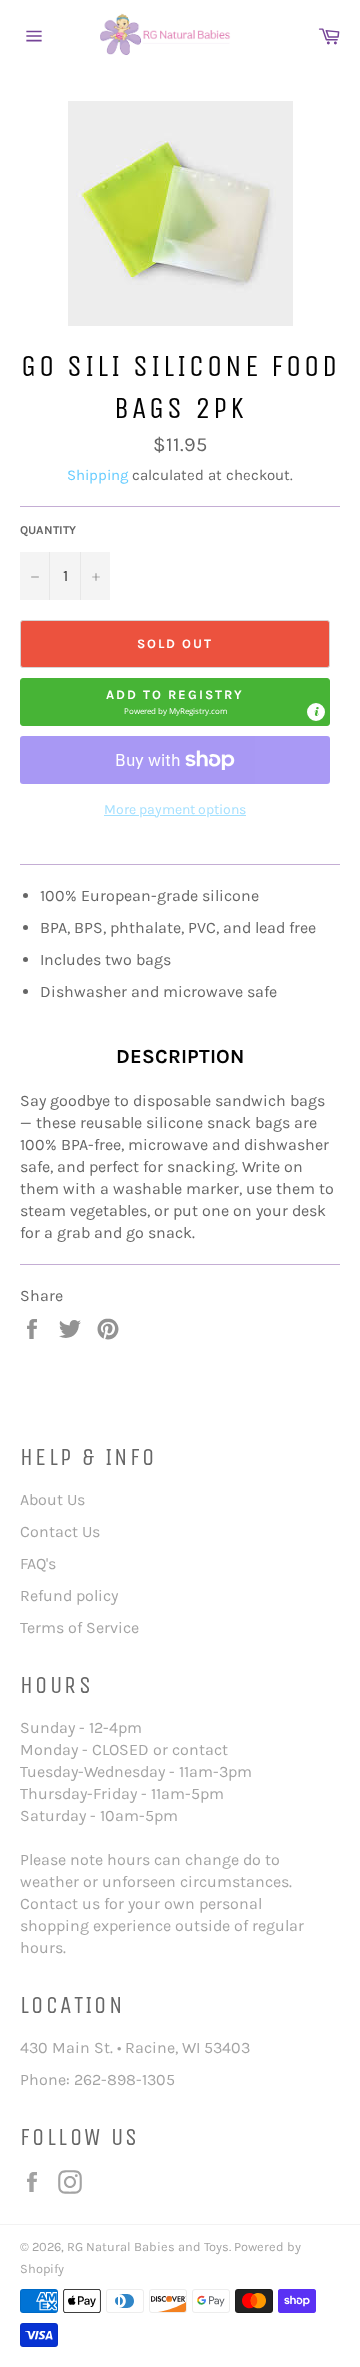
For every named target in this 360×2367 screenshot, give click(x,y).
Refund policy (69, 1595)
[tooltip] (316, 712)
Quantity (48, 530)
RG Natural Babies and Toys (148, 2246)
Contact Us (60, 1531)
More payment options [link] (175, 809)
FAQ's (38, 1563)
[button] (175, 702)
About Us (52, 1499)
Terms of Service (79, 1627)
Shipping (97, 475)
